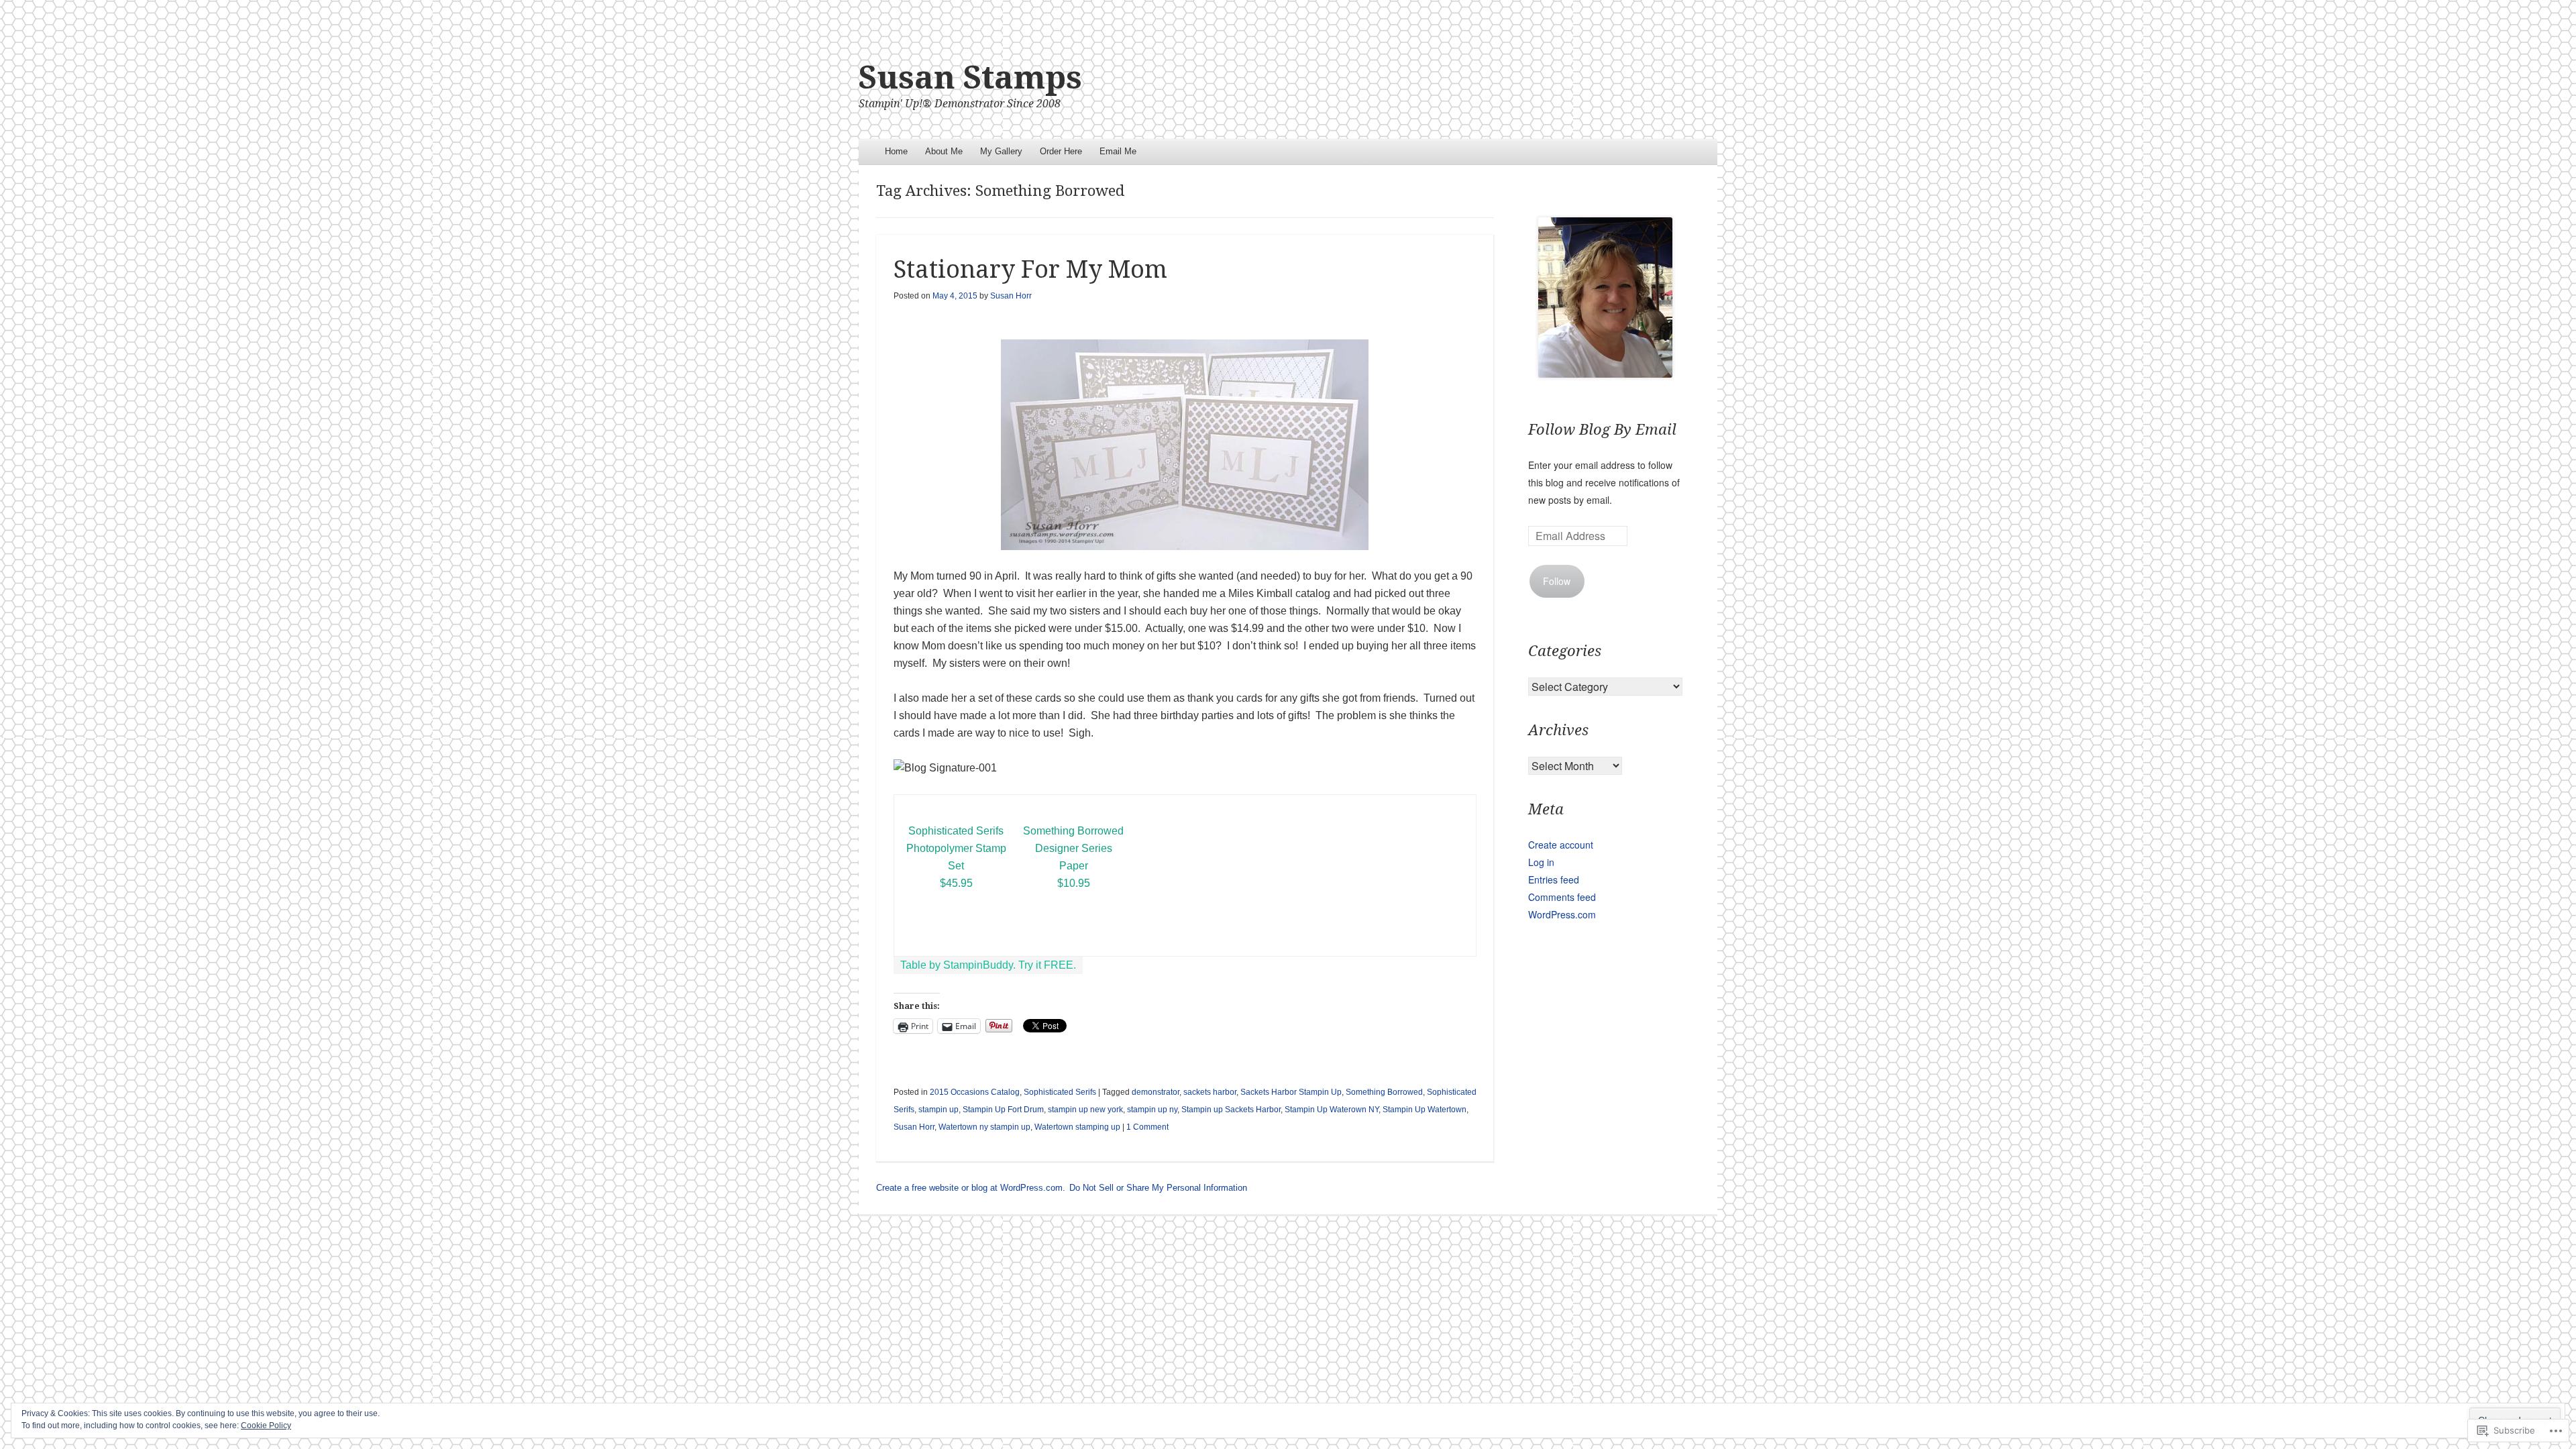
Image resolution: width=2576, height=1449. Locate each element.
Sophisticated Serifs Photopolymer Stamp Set (956, 848)
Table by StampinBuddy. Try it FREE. (988, 965)
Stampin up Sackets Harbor (1231, 1110)
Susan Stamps (970, 77)
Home (896, 151)
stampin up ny (1152, 1110)
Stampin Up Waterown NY (1332, 1110)
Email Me (1118, 151)
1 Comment (1147, 1127)
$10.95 (1074, 883)
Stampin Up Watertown (1425, 1110)
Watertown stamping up (1077, 1127)
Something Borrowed (1384, 1092)
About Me (944, 151)
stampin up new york (1085, 1110)
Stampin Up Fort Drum (1003, 1110)
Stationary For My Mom (1030, 269)
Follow (1557, 581)
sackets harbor (1210, 1092)
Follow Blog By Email (1602, 430)
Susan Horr (1011, 296)
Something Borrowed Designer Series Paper (1073, 848)
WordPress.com (1562, 914)
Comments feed (1562, 897)
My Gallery (1001, 151)
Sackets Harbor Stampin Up (1291, 1092)
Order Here (1061, 151)
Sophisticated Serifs (1060, 1092)
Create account (1561, 845)
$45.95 (956, 883)
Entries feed (1554, 879)
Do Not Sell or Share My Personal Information (1158, 1188)
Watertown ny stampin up (984, 1127)
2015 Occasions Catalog (975, 1092)
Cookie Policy (266, 1426)
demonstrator (1156, 1092)
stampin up (938, 1110)
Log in (1541, 862)
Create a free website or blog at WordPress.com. (971, 1188)
